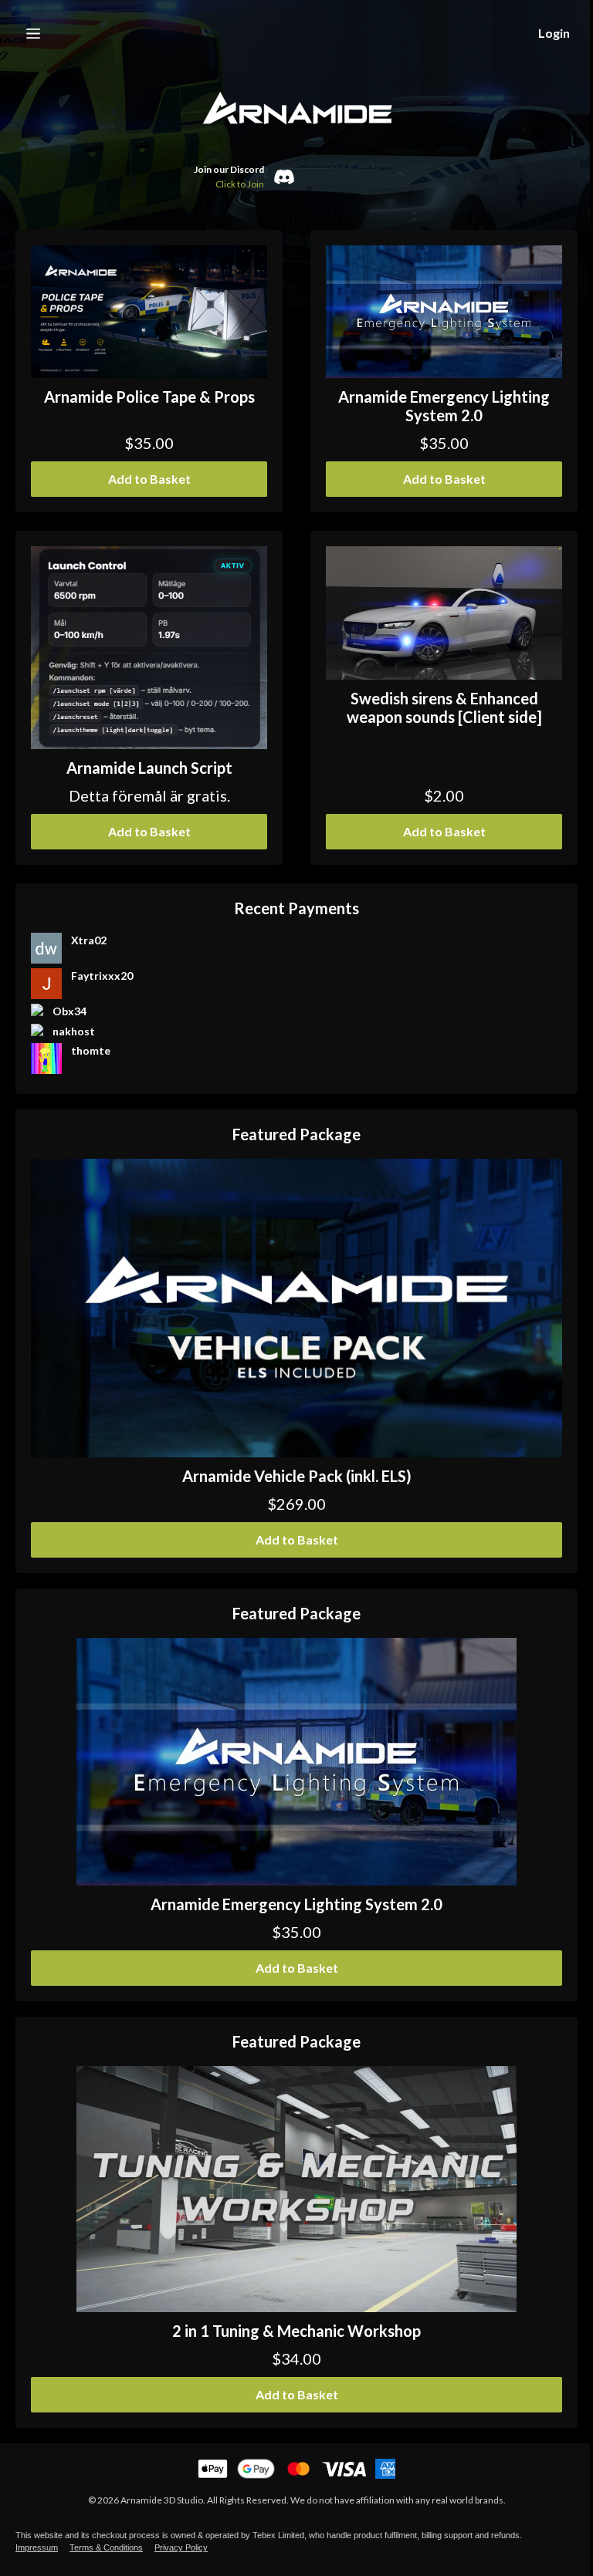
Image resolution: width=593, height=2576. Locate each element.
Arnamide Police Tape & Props (149, 397)
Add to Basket (149, 479)
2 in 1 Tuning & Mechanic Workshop (296, 2331)
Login (554, 33)
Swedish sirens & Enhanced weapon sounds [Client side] (444, 707)
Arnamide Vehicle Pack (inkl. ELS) (297, 1476)
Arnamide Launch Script (149, 768)
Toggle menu (33, 33)
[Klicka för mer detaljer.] (149, 312)
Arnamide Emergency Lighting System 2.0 (444, 406)
